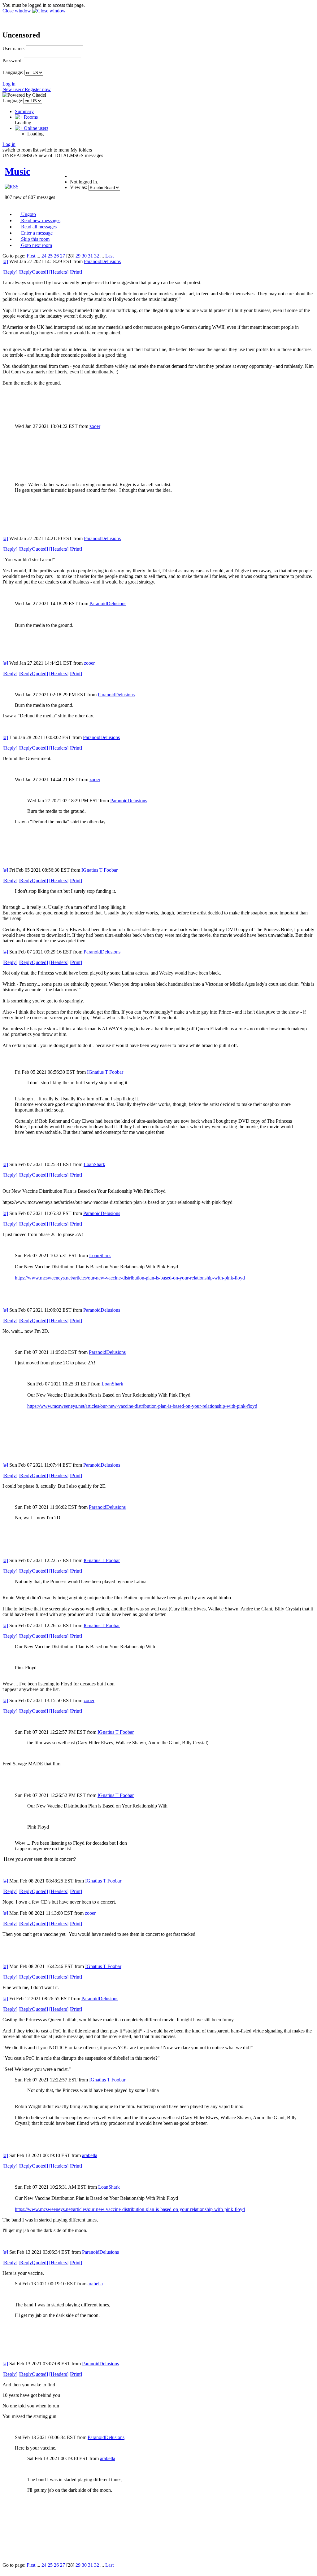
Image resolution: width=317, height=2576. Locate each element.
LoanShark (94, 1164)
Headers (59, 272)
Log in (9, 84)
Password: (13, 61)
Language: (13, 72)
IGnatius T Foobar (100, 870)
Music (17, 171)
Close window (17, 11)
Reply (10, 272)
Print (76, 272)
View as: (78, 187)
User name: (14, 48)
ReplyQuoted (33, 272)
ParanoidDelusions (102, 261)
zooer (95, 426)
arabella (90, 2155)
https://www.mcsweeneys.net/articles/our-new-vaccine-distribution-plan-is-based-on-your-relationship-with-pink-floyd (130, 1278)
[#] (5, 261)
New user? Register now (27, 89)
